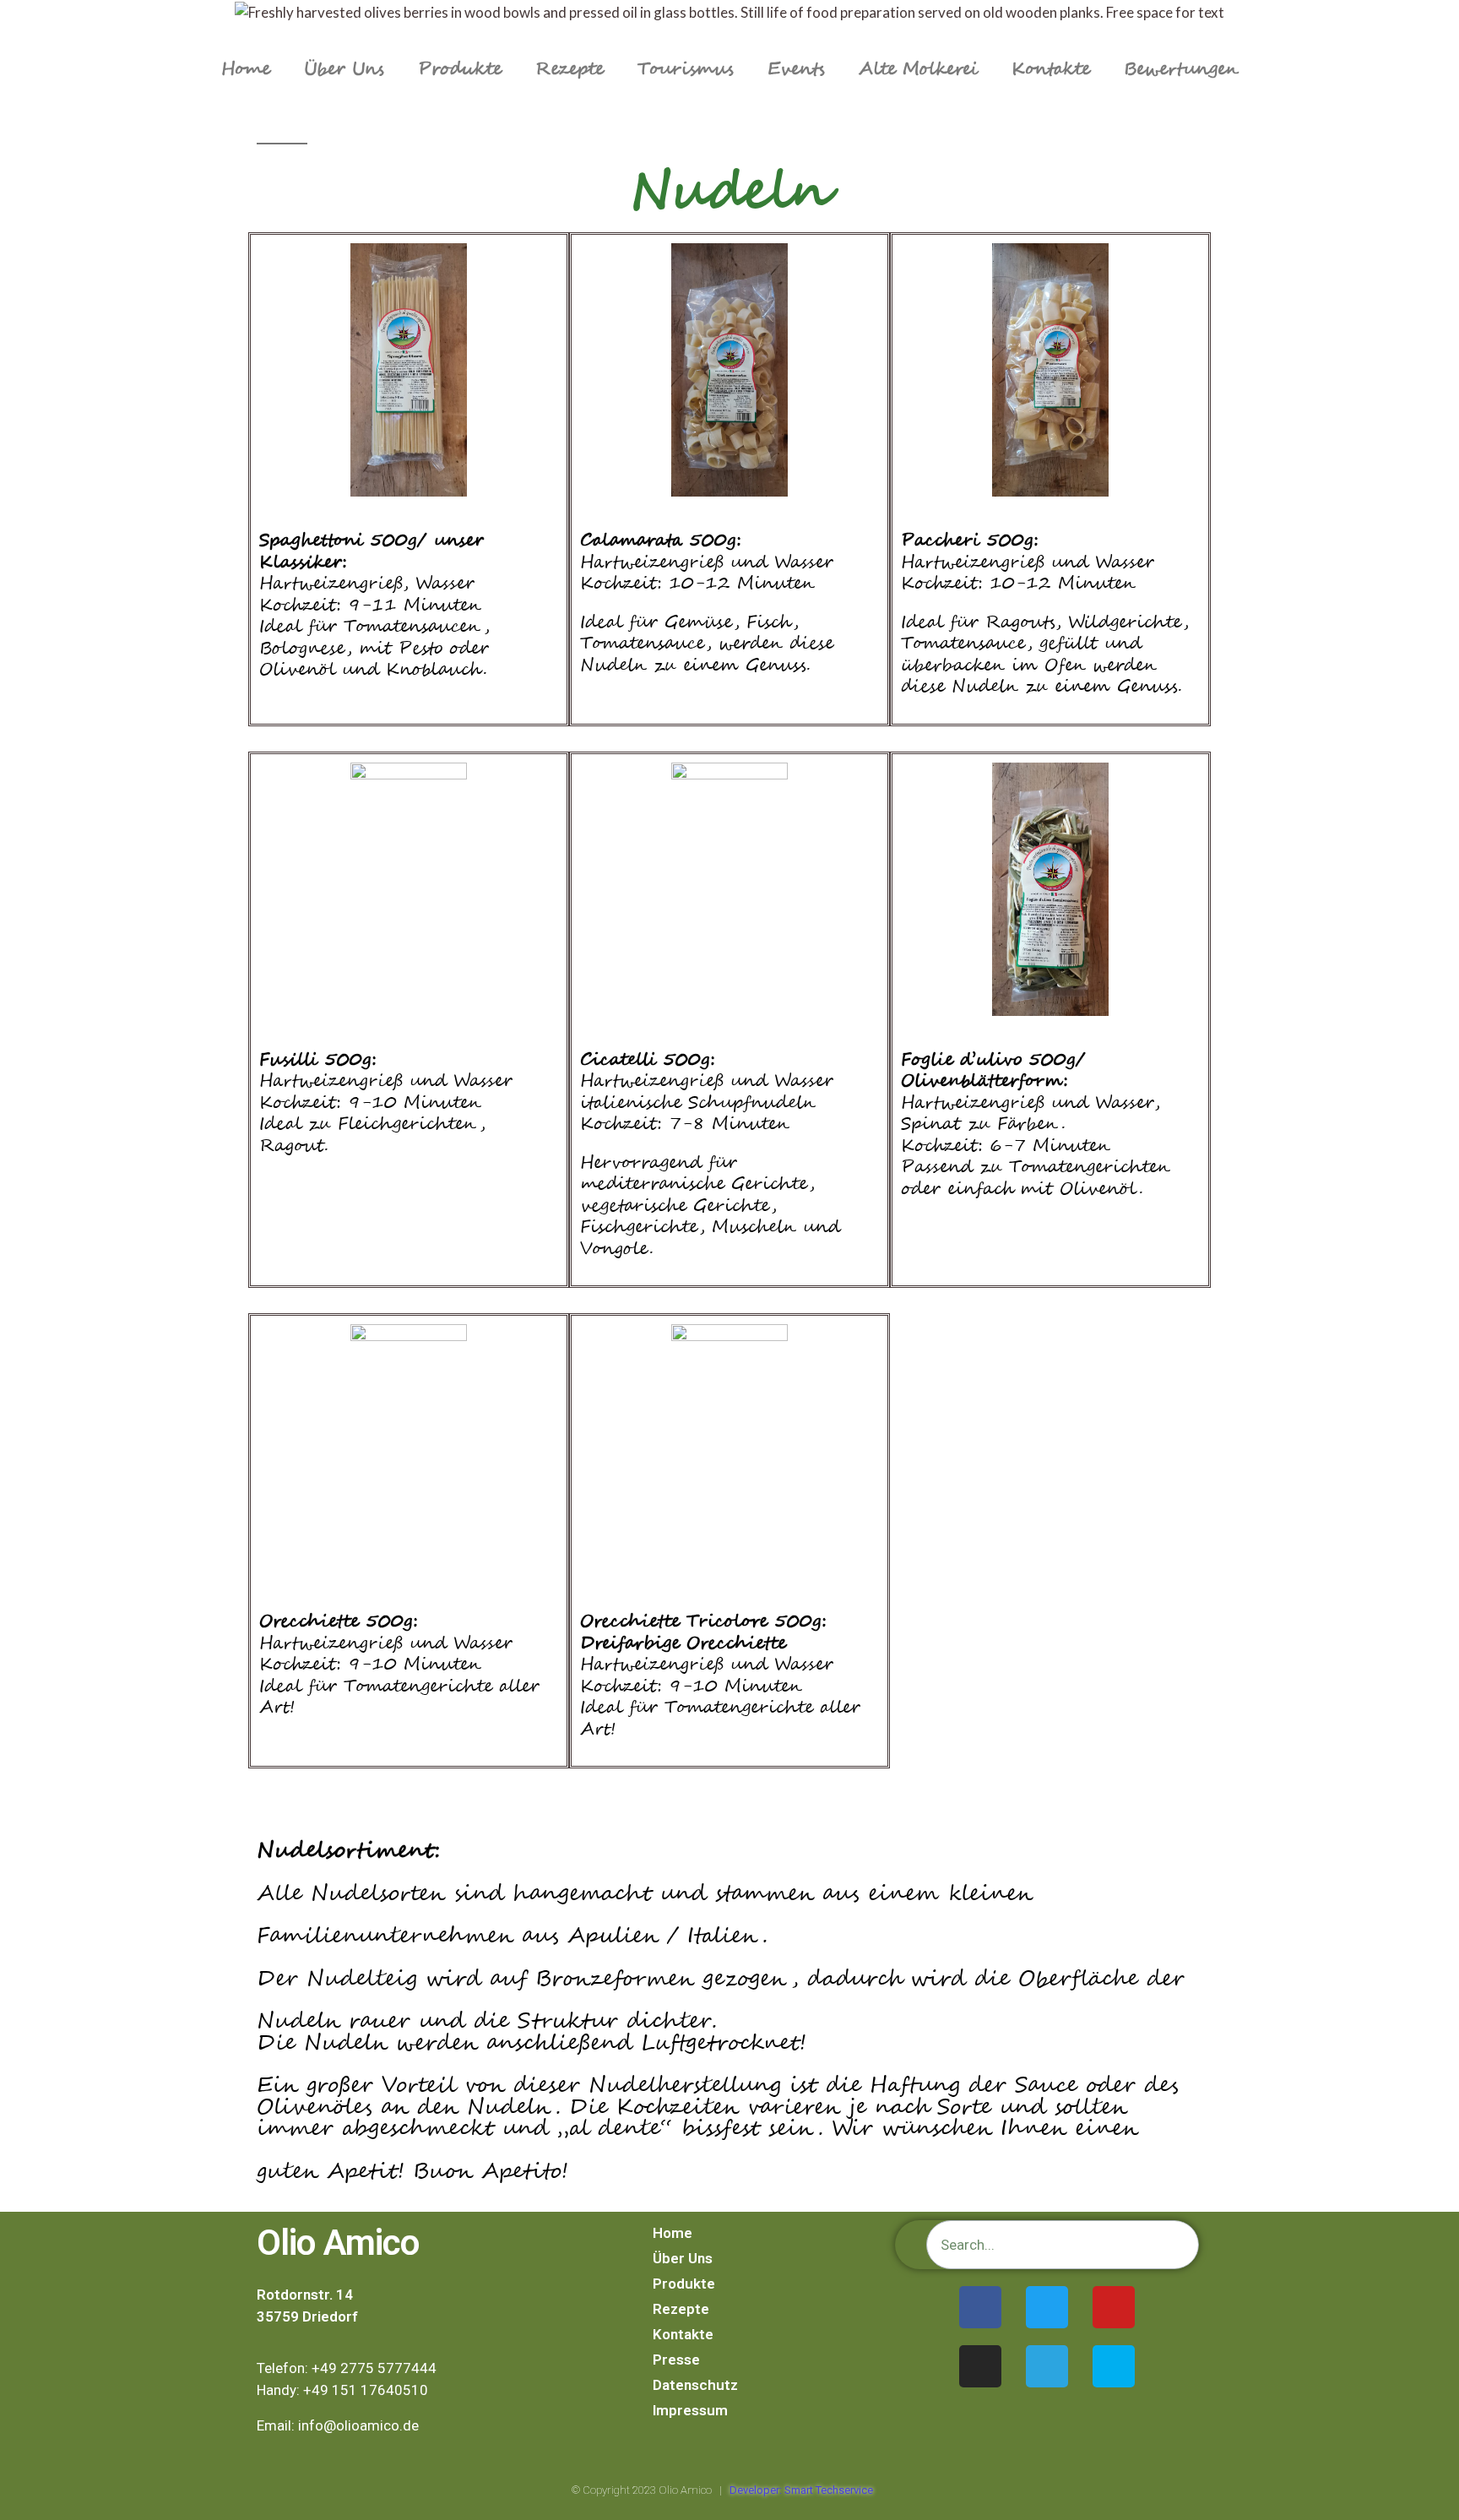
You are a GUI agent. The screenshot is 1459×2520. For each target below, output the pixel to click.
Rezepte (569, 69)
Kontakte (1051, 69)
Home (246, 69)
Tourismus (686, 69)
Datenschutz (695, 2385)
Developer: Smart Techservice (801, 2490)
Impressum (690, 2410)
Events (796, 69)
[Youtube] (1114, 2307)
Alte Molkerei (918, 69)
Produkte (460, 69)
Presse (676, 2360)
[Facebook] (980, 2307)
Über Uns (344, 69)
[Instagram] (980, 2366)
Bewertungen (1181, 69)
